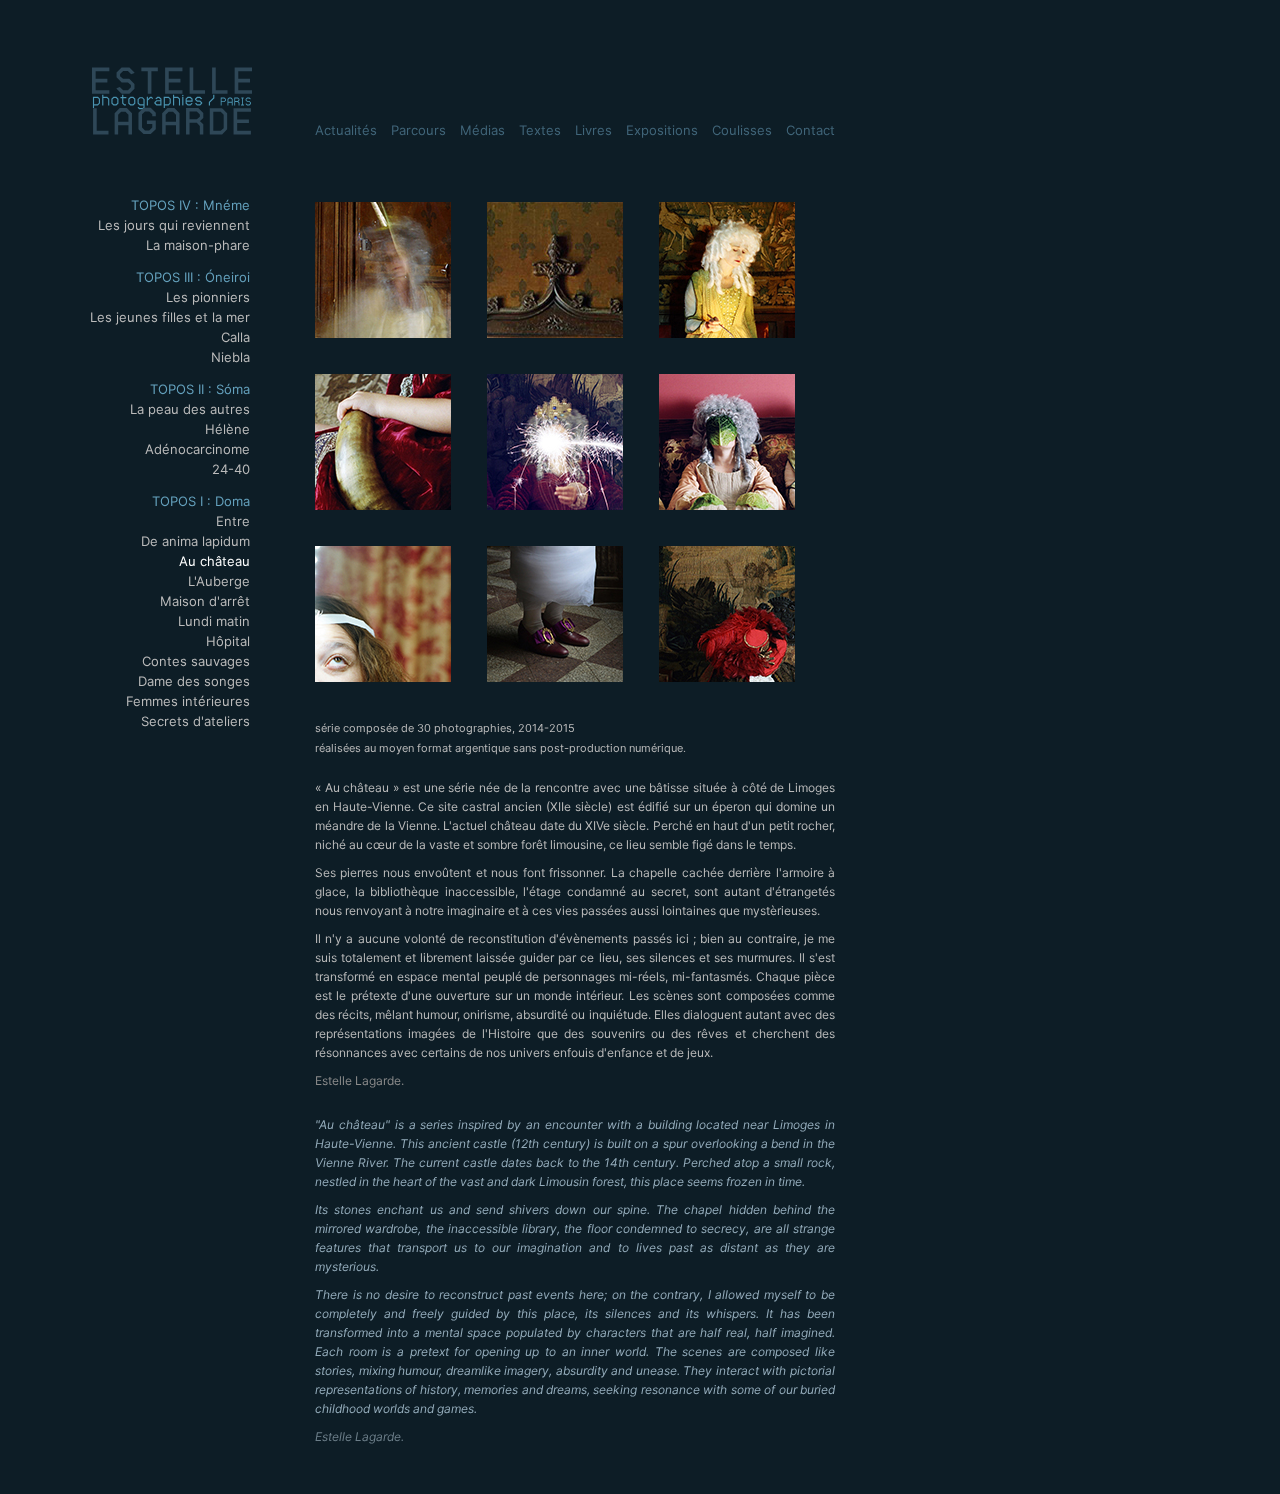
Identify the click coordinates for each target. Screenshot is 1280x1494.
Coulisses (742, 130)
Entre (233, 521)
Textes (540, 130)
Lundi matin (214, 621)
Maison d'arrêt (205, 601)
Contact (810, 130)
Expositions (662, 130)
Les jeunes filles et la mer (170, 317)
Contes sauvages (196, 661)
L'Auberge (219, 581)
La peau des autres (190, 409)
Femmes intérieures (188, 701)
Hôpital (228, 641)
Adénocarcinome (197, 449)
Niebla (230, 357)
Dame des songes (194, 681)
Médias (482, 130)
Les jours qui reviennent (174, 225)
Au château (214, 561)
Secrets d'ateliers (195, 721)
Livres (593, 130)
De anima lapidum (195, 541)
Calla (235, 337)
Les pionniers (208, 297)
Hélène (227, 429)
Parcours (418, 130)
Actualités (346, 130)
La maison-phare (198, 245)
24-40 (231, 469)
